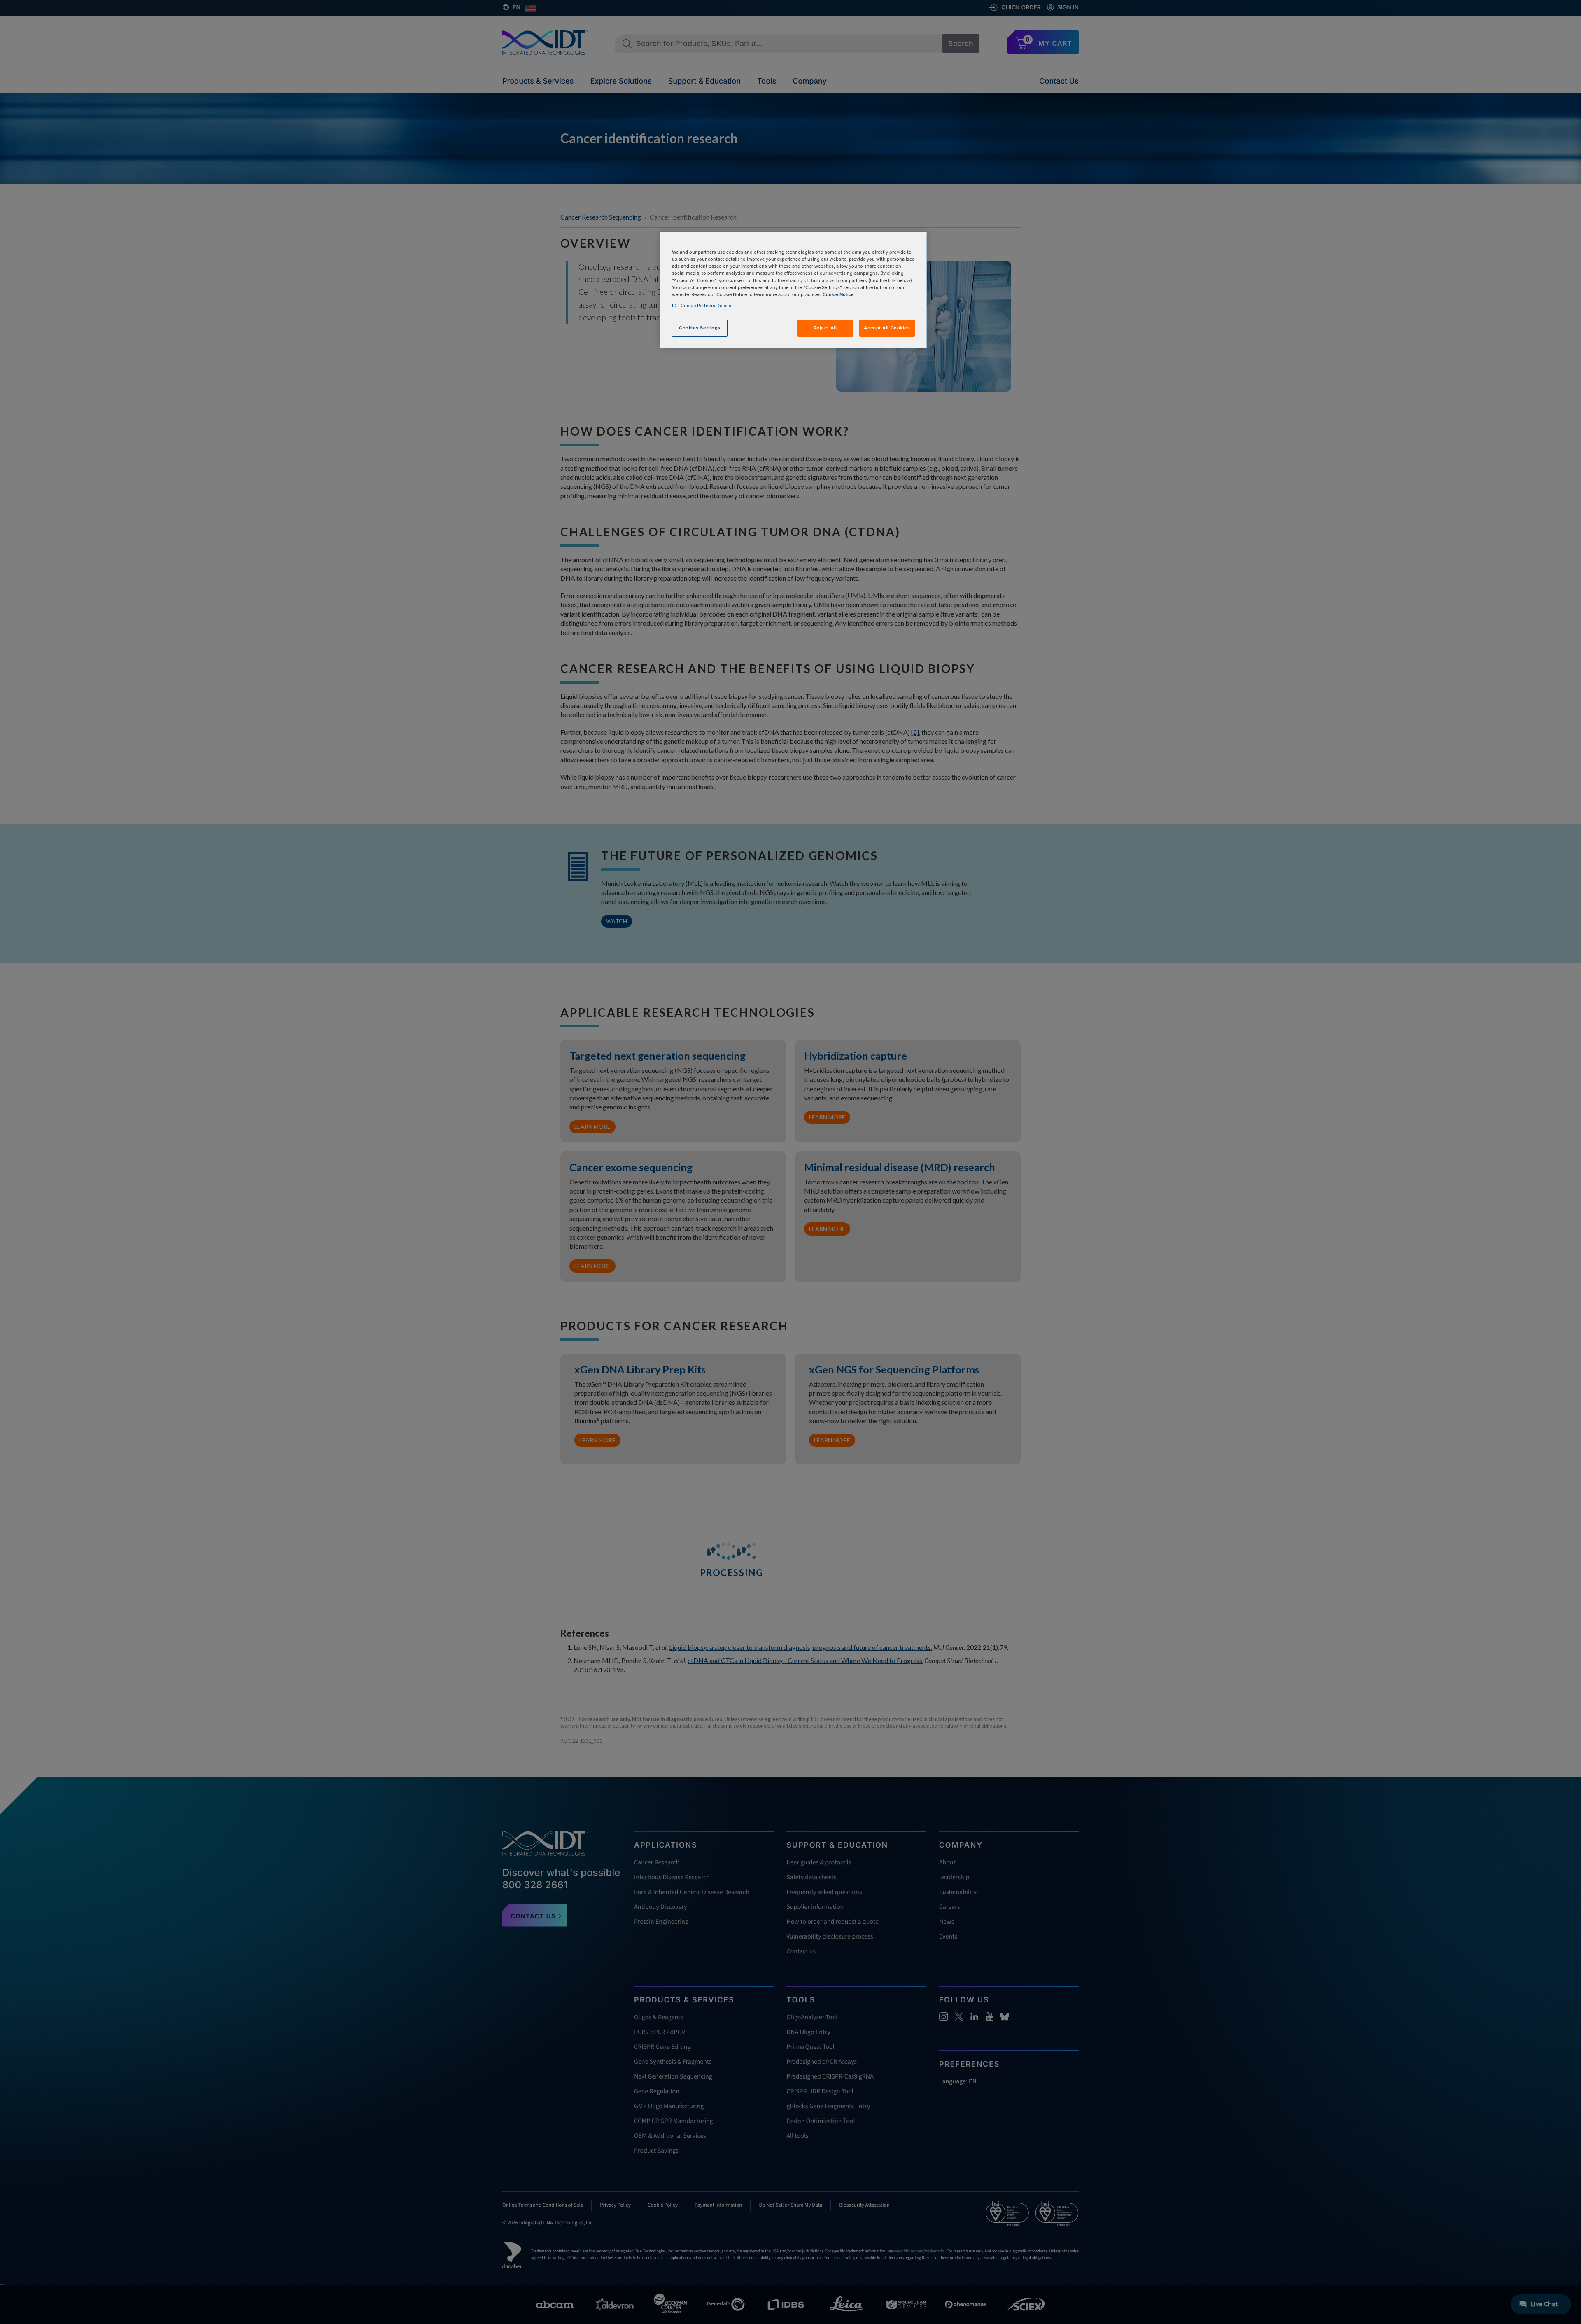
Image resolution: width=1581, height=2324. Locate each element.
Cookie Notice (838, 294)
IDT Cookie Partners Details (702, 306)
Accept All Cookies (887, 328)
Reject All (825, 328)
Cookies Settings (700, 328)
